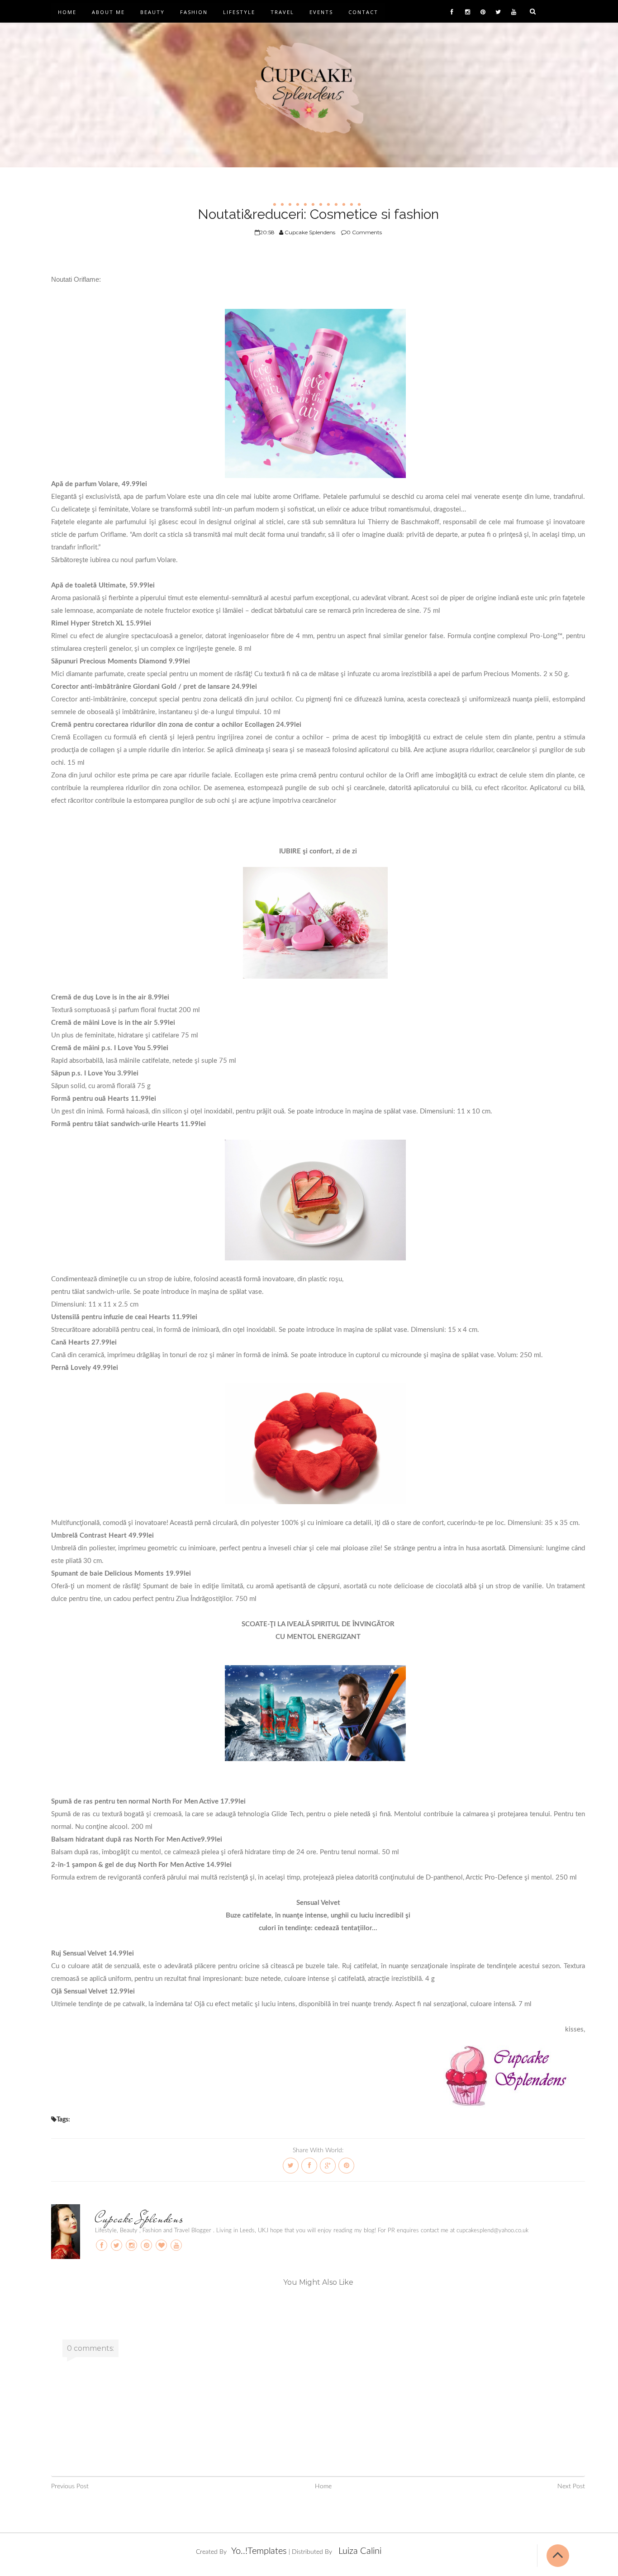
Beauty (152, 12)
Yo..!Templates (259, 2551)
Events (321, 12)
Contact (363, 12)
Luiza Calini (360, 2551)
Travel (282, 12)
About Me (108, 12)
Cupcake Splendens (139, 2218)
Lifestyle (239, 12)
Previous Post (70, 2486)
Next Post (571, 2486)
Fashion (194, 12)
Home (67, 12)
